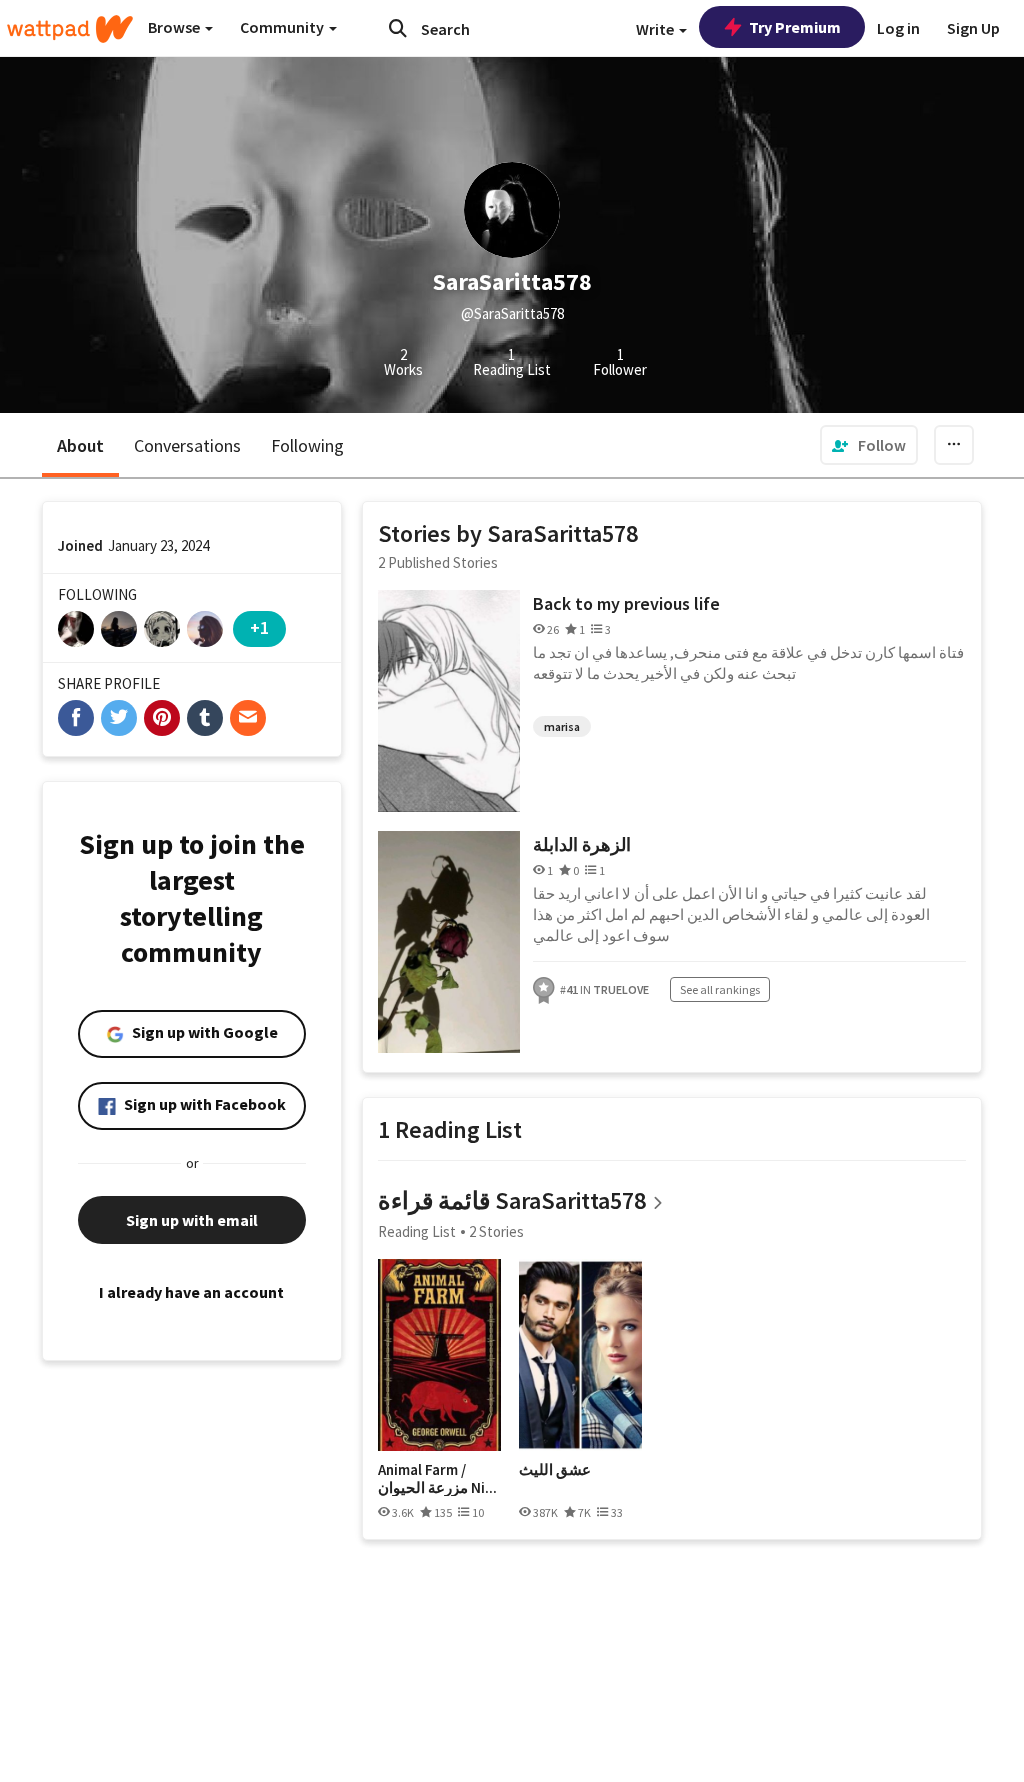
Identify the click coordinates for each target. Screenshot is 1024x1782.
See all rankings (720, 989)
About (80, 445)
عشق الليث (555, 1470)
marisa (562, 726)
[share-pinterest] (162, 718)
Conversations (187, 445)
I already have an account (191, 1292)
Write (656, 29)
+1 (259, 627)
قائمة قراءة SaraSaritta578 (512, 1200)
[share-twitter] (119, 718)
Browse (175, 27)
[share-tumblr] (205, 718)
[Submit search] (398, 28)
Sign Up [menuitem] (973, 28)
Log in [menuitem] (898, 28)
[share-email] (248, 718)
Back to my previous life (626, 603)
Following (307, 445)
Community (283, 27)
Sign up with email (192, 1220)
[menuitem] (869, 445)
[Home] (70, 29)
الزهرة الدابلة (582, 844)
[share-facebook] (76, 718)
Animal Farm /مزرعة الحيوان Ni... (437, 1478)
